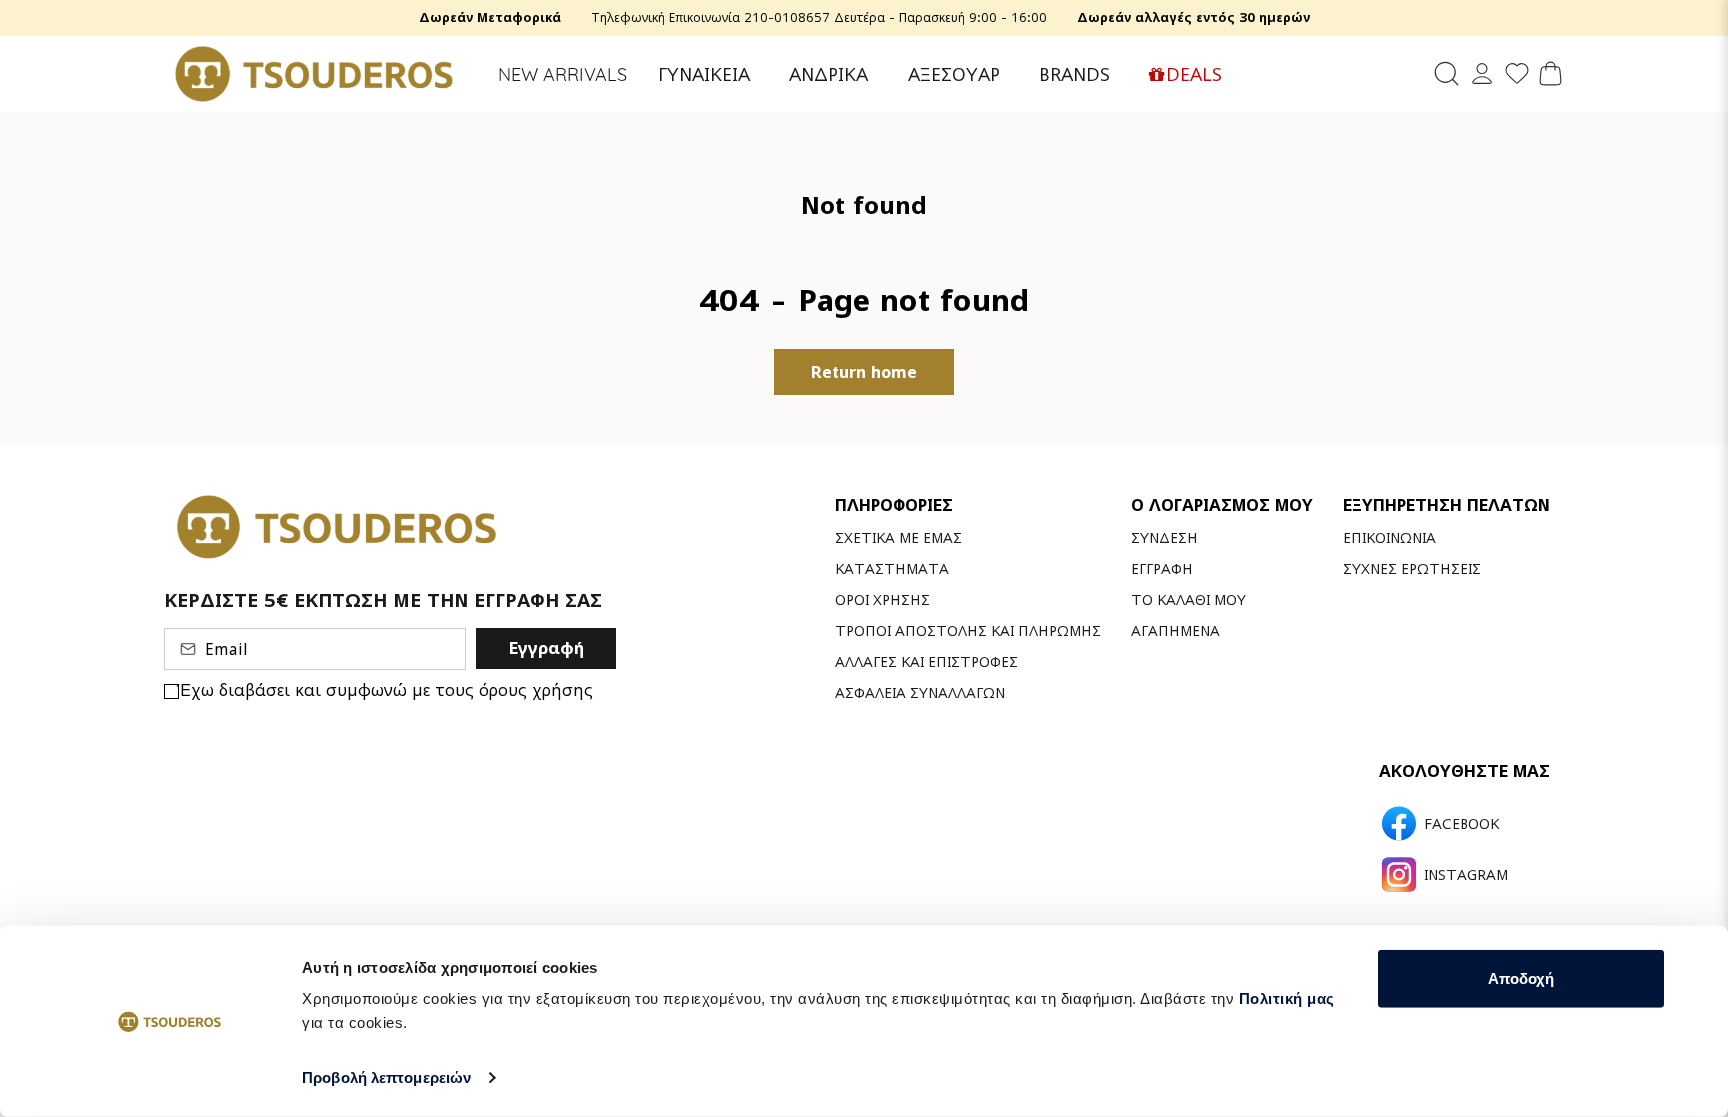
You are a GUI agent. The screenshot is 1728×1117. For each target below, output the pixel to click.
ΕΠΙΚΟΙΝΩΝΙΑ (1389, 537)
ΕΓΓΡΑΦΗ (1162, 568)
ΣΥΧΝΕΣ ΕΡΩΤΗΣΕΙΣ (1412, 568)
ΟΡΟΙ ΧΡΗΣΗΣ (882, 599)
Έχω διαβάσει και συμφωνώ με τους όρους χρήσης (386, 690)
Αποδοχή (1521, 978)
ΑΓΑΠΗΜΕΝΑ (1175, 630)
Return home (864, 372)
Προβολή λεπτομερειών (386, 1077)
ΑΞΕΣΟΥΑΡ (954, 74)
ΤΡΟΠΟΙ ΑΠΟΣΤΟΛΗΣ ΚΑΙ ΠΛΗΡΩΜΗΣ (968, 630)
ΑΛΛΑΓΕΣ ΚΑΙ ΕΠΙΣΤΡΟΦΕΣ (926, 661)
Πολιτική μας (1287, 998)
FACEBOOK (1461, 824)
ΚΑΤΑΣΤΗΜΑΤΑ (892, 568)
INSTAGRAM (1466, 875)
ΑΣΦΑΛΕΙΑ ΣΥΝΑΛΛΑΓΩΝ (920, 692)
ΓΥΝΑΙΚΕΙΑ (704, 74)
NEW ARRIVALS (562, 74)
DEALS (1194, 74)
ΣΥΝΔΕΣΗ (1164, 537)
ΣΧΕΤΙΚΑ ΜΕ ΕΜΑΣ (898, 537)
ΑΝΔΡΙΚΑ (828, 74)
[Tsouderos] (314, 74)
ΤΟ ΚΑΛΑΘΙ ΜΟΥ (1188, 599)
